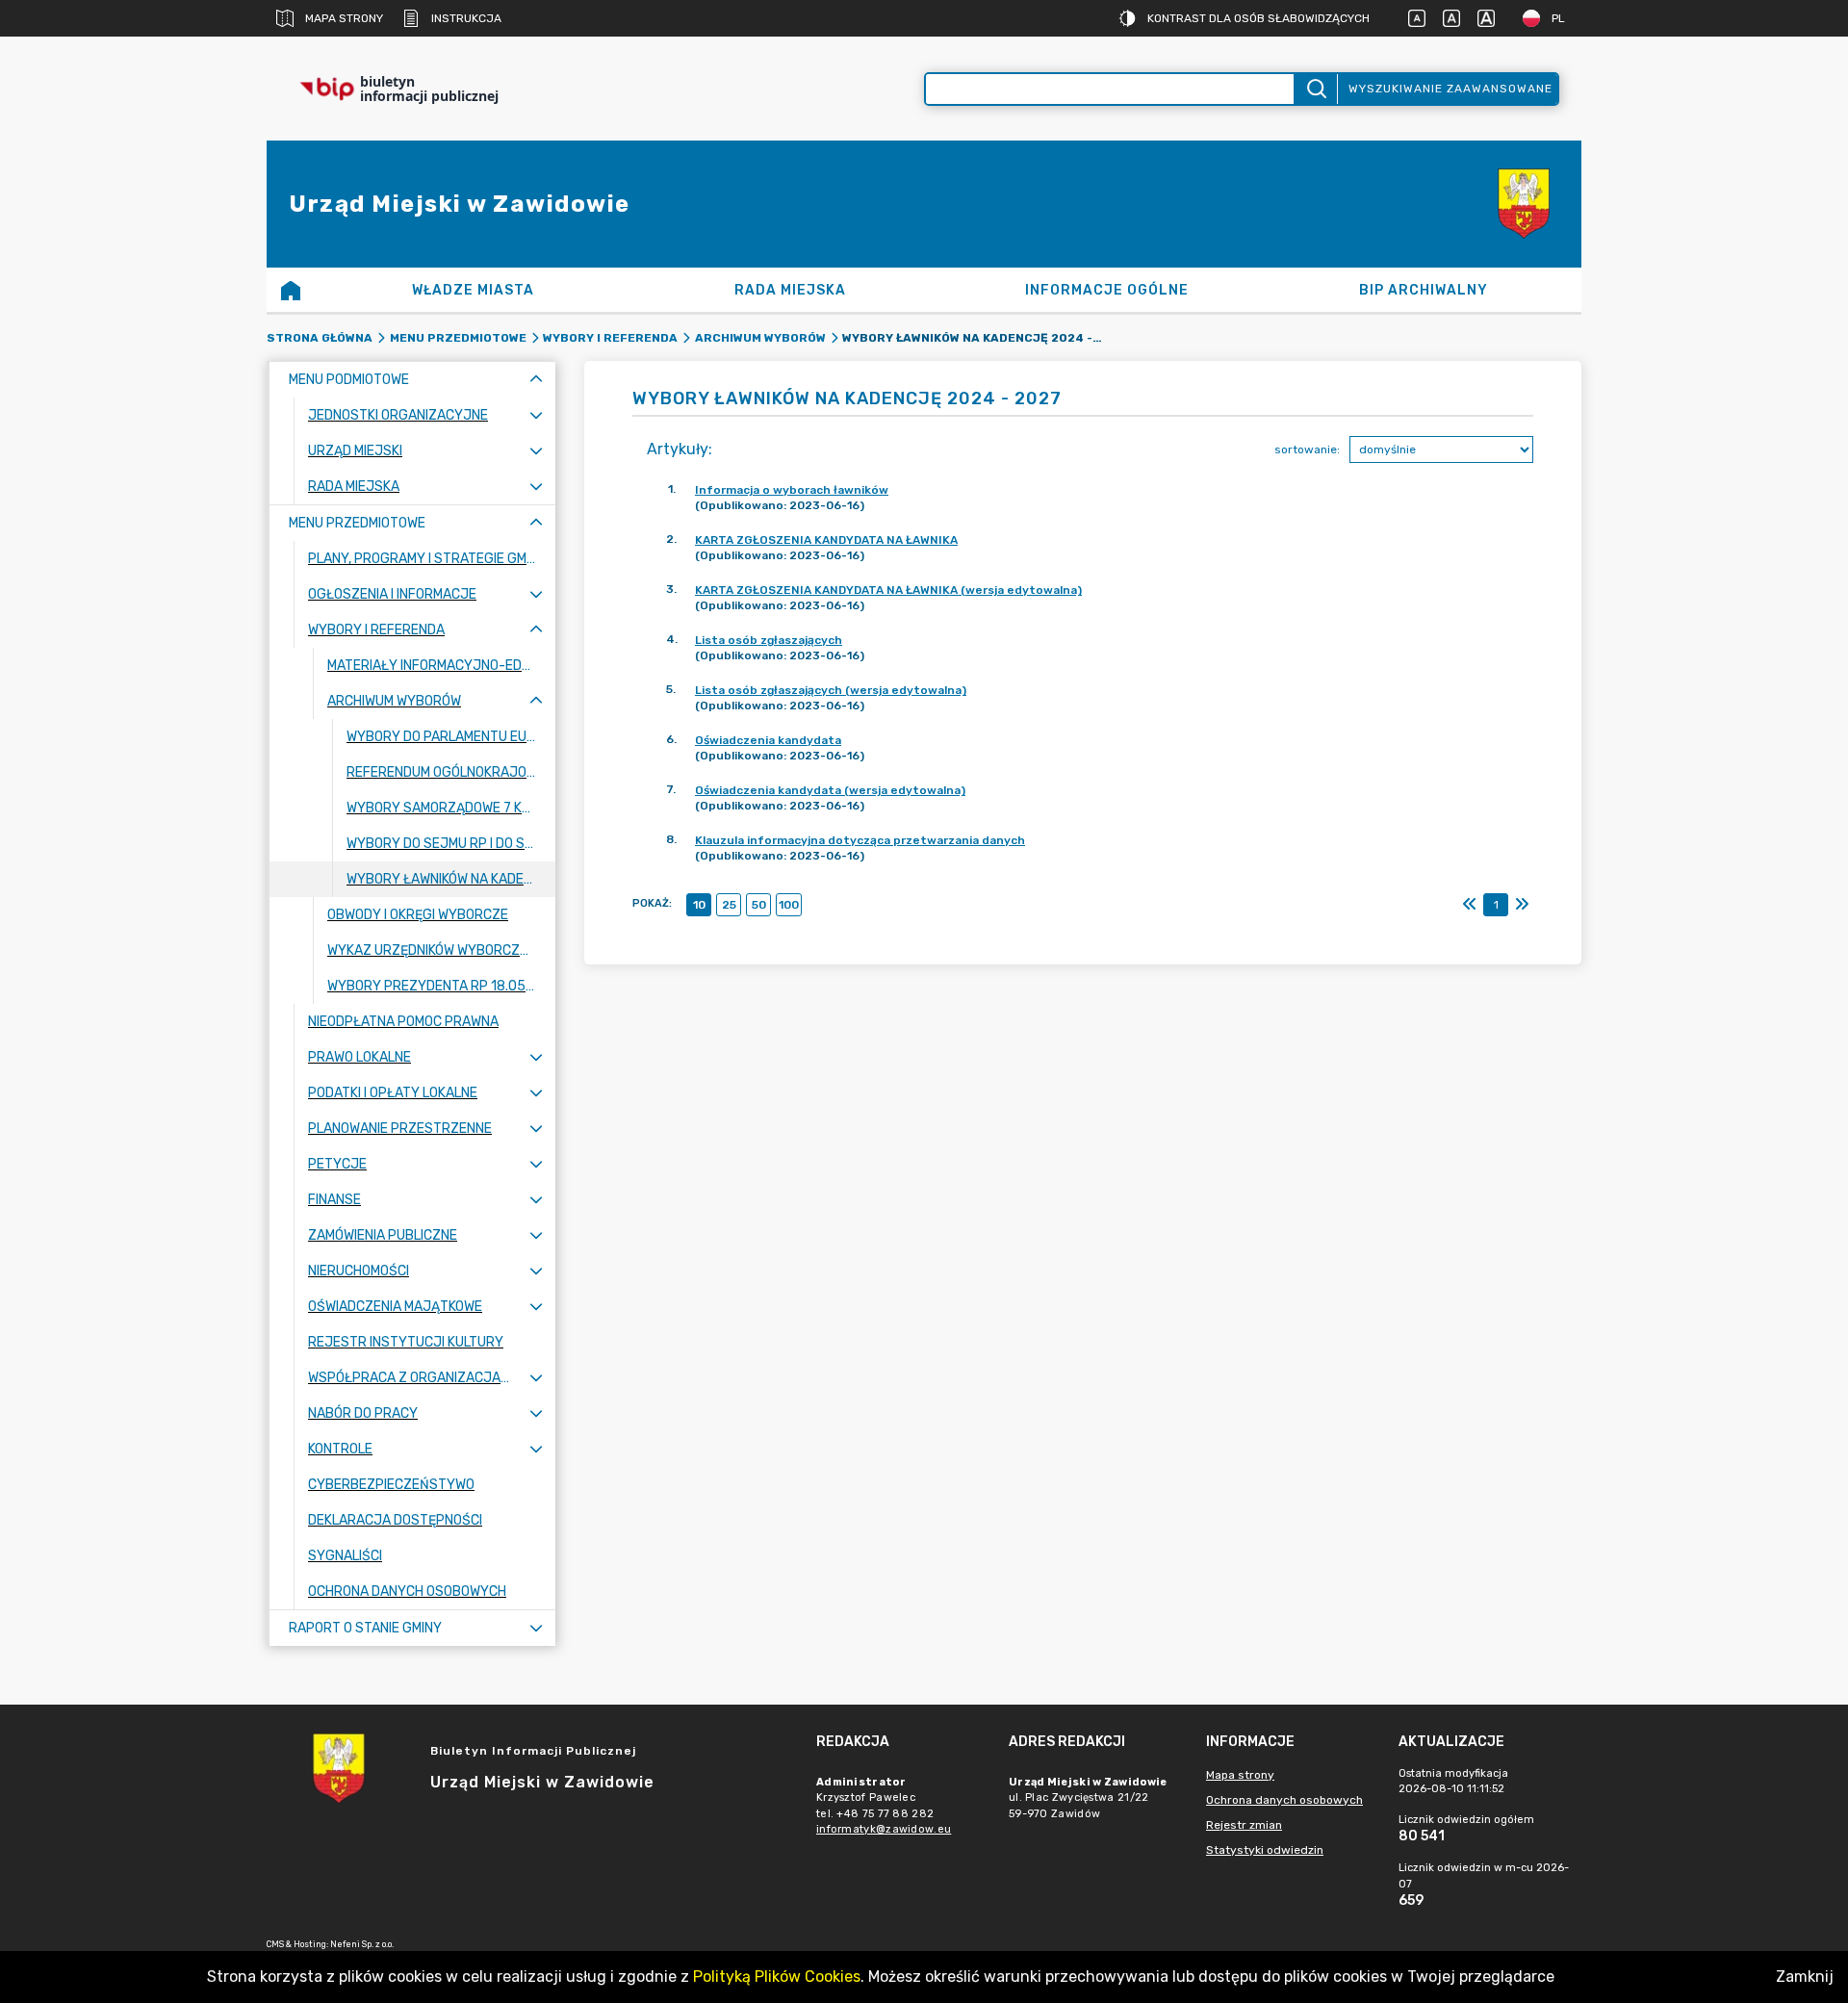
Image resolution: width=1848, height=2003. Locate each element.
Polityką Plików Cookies (777, 1977)
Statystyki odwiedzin (1265, 1850)
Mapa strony (344, 18)
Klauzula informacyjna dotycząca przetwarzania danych (860, 840)
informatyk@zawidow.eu (884, 1829)
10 (699, 905)
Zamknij (1805, 1977)
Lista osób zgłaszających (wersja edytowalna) (831, 690)
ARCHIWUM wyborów (760, 338)
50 (759, 905)
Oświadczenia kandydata (768, 740)
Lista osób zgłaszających (769, 640)
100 (789, 905)
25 (729, 905)
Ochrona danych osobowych (1284, 1800)
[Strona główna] (291, 290)
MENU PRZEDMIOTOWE (458, 338)
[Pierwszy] (1470, 905)
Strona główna (320, 338)
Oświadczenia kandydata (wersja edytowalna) (830, 790)
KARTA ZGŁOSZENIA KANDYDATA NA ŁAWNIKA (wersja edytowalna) (888, 590)
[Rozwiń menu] (536, 415)
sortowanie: (1307, 449)
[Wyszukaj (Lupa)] (1315, 89)
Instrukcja (466, 18)
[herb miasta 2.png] (1524, 204)
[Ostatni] (1522, 905)
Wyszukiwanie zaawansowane (1450, 89)
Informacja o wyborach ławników (792, 490)
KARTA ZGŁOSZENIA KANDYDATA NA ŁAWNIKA (826, 540)
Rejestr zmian (1244, 1825)
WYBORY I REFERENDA (610, 338)
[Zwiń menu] (536, 380)
